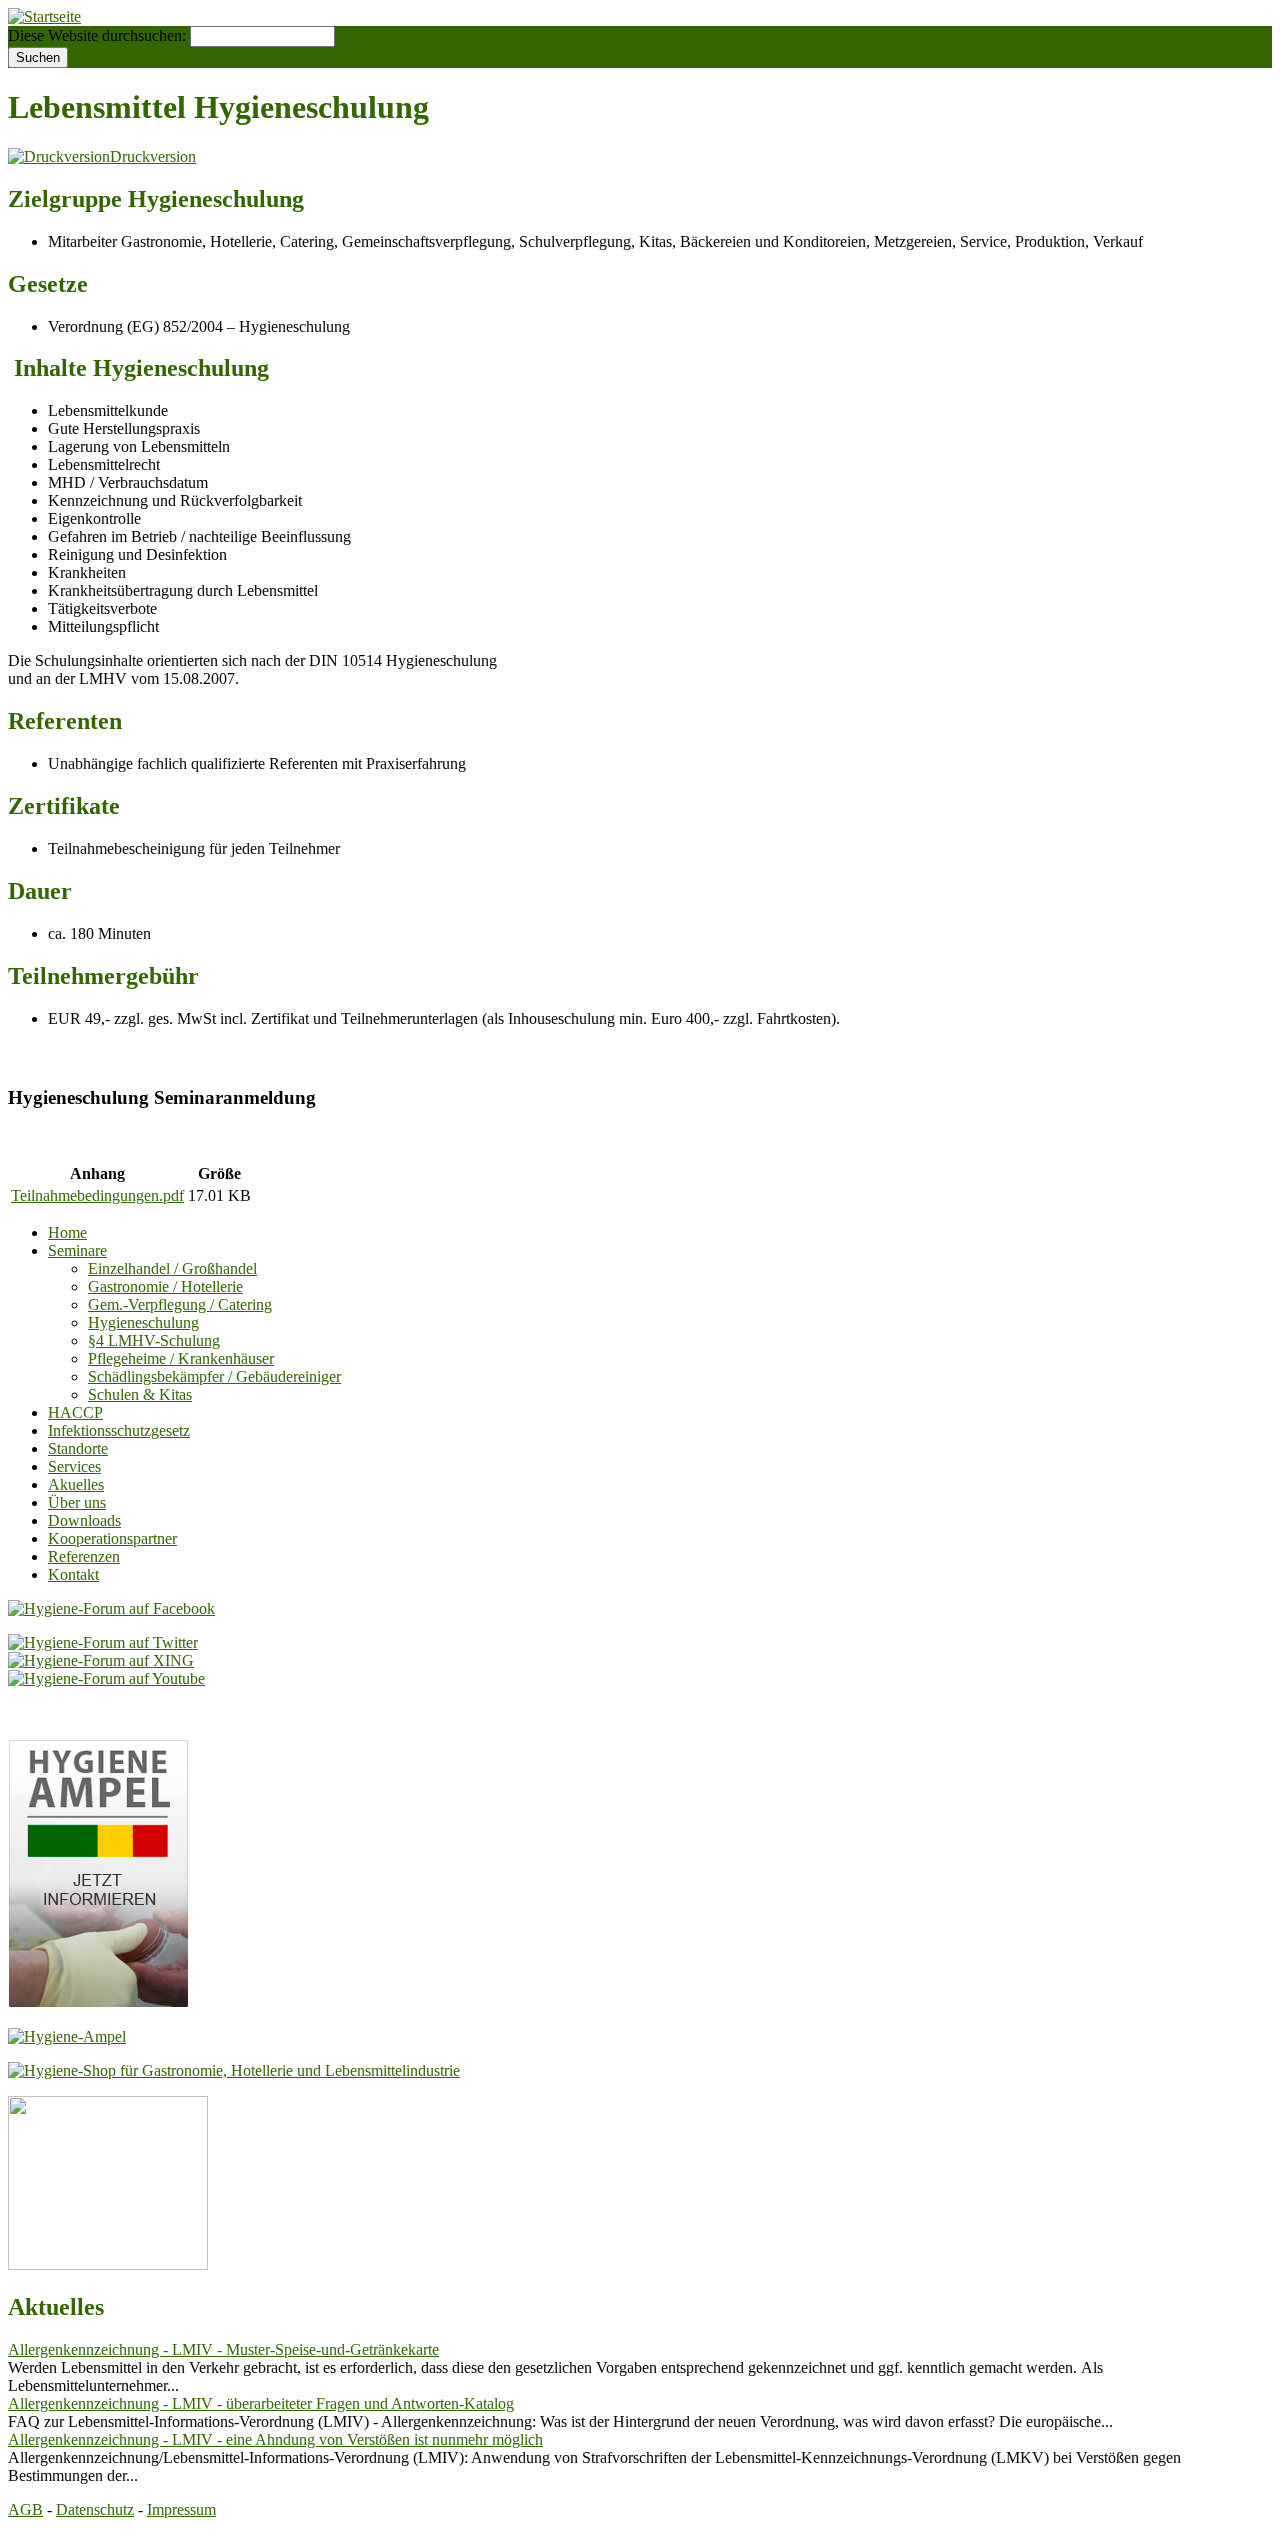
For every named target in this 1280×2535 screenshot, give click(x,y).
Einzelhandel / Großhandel (172, 1268)
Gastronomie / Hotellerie (165, 1286)
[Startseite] (44, 16)
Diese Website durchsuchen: (99, 35)
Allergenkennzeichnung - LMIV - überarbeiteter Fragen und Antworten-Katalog (261, 2403)
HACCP (75, 1412)
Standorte (78, 1448)
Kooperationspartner (112, 1538)
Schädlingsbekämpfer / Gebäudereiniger (214, 1376)
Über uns (77, 1502)
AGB (25, 2509)
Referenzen (84, 1556)
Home (67, 1232)
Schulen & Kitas (140, 1394)
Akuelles (76, 1484)
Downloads (84, 1520)
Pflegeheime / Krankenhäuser (181, 1358)
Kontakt (73, 1574)
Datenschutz (95, 2509)
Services (74, 1466)
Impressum (181, 2509)
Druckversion (153, 156)
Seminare (77, 1250)
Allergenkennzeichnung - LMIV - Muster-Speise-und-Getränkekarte (223, 2349)
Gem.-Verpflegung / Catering (180, 1304)
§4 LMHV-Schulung (154, 1340)
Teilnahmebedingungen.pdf (97, 1195)
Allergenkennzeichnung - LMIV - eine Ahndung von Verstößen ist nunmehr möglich (275, 2439)
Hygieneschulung (143, 1322)
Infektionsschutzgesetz (119, 1430)
